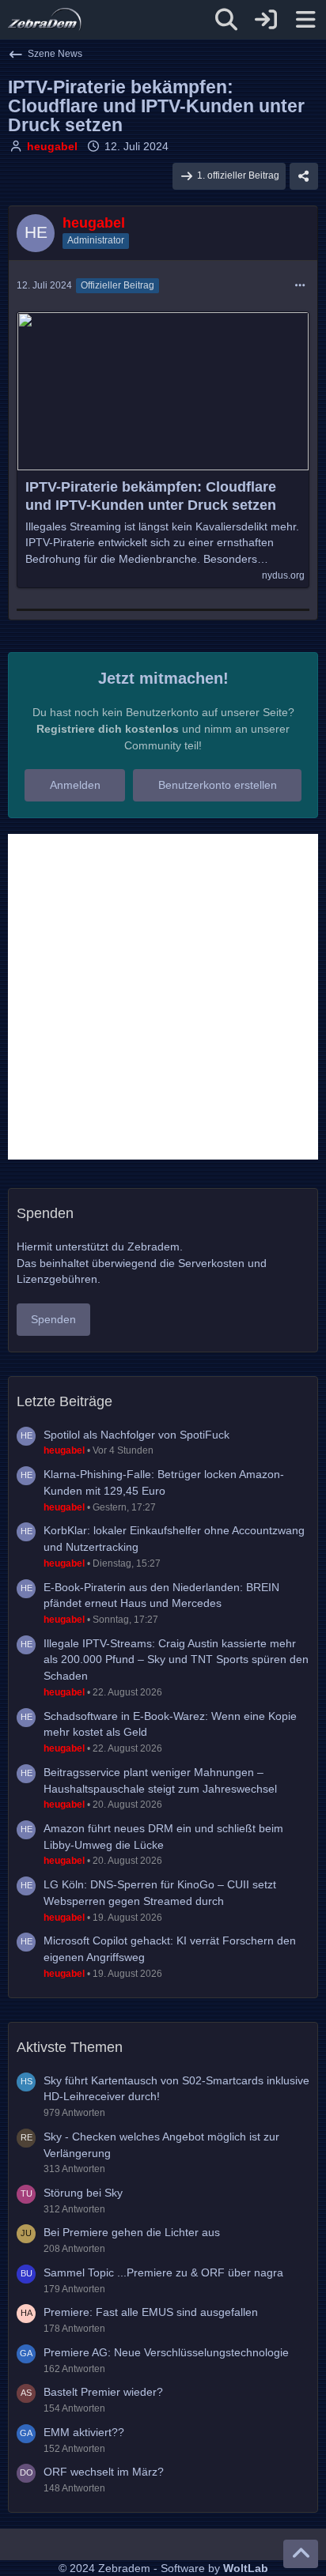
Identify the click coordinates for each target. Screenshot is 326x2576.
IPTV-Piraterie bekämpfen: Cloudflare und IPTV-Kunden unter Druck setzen (151, 496)
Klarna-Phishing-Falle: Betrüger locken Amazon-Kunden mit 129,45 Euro (164, 1482)
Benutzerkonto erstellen (218, 785)
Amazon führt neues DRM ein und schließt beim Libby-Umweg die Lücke (163, 1837)
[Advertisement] (163, 997)
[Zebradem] (45, 20)
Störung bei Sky (83, 2193)
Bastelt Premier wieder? (103, 2392)
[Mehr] (300, 286)
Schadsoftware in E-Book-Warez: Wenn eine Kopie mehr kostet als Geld (170, 1724)
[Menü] (305, 20)
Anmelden (75, 785)
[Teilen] (304, 176)
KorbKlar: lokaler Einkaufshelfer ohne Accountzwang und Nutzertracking (174, 1539)
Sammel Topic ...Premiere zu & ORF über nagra (163, 2272)
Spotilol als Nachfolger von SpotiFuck (136, 1435)
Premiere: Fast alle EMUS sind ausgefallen (151, 2312)
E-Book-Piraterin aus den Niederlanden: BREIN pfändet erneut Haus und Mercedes (161, 1595)
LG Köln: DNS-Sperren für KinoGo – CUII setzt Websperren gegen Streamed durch (160, 1893)
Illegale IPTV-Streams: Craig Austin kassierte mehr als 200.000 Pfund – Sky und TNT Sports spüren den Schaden (176, 1660)
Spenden (53, 1319)
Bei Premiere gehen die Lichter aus (132, 2232)
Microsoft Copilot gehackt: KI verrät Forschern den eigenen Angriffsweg (170, 1949)
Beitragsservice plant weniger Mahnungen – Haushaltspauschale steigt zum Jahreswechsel (160, 1780)
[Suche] (226, 20)
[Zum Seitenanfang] (301, 2554)
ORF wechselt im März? (104, 2472)
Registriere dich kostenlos (108, 729)
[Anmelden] (266, 20)
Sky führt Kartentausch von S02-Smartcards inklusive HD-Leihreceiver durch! (176, 2089)
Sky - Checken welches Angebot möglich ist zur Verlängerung (161, 2145)
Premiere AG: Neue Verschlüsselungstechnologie (166, 2352)
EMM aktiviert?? (84, 2432)
